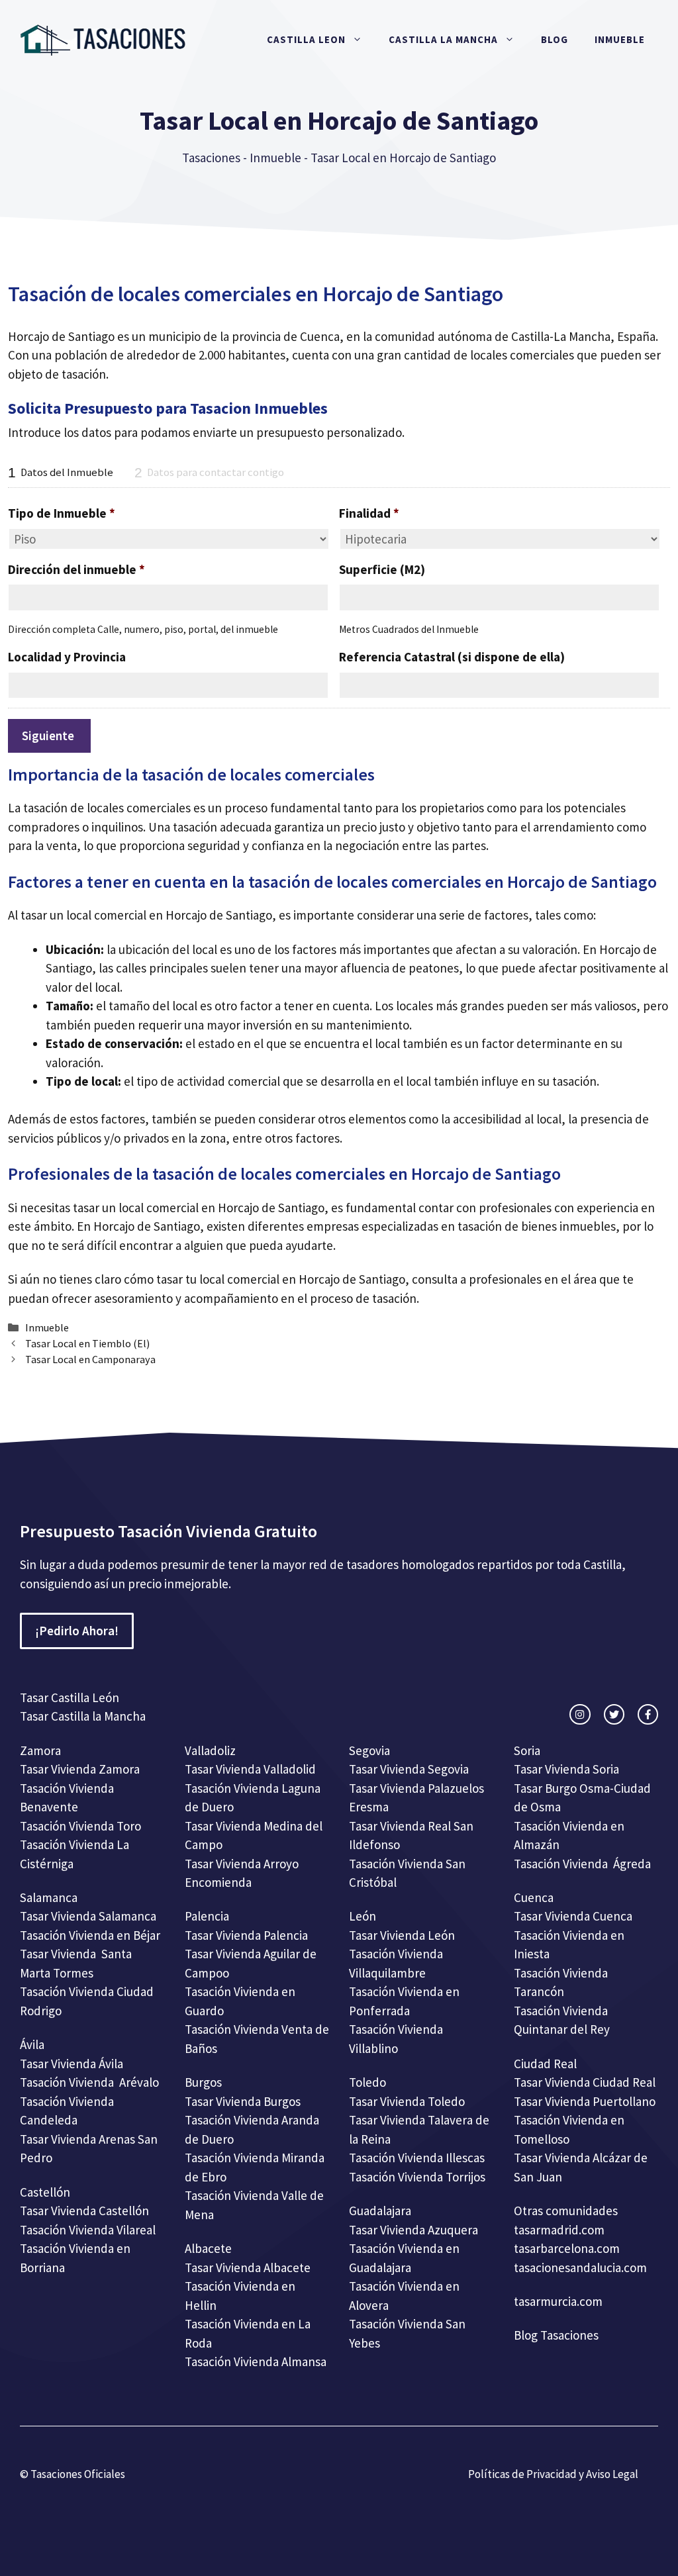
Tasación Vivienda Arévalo (89, 2082)
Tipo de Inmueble (62, 513)
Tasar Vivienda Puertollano (586, 2101)
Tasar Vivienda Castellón (84, 2211)
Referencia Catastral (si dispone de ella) (452, 657)
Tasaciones (211, 158)
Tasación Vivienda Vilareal (88, 2230)
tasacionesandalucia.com (580, 2267)
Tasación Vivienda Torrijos (417, 2177)
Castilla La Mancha (443, 39)
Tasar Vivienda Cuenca (573, 1916)
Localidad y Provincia (67, 657)
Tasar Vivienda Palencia (246, 1935)
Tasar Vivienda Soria (566, 1769)
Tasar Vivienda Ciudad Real (585, 2082)
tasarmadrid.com (559, 2230)
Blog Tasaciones (556, 2335)
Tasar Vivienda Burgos (243, 2101)
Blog (555, 39)
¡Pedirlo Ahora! (77, 1631)
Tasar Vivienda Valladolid (250, 1769)
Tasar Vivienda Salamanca (88, 1916)
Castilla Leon (306, 39)
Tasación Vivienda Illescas (417, 2158)
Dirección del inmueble (76, 569)
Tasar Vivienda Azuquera (413, 2230)
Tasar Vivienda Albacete (248, 2267)
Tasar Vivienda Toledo (407, 2101)
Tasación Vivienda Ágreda (582, 1864)
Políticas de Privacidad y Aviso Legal (553, 2474)
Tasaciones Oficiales (77, 2474)
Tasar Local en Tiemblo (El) (87, 1343)
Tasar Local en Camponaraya (90, 1359)
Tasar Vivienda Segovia (410, 1769)
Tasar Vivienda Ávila (72, 2064)
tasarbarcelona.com (567, 2248)
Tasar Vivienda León (402, 1935)
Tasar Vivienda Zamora (80, 1769)
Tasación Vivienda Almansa (256, 2361)
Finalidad (369, 513)
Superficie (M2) (382, 569)
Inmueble (620, 39)
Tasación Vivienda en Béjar (90, 1935)
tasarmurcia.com (558, 2301)
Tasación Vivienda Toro (80, 1826)
